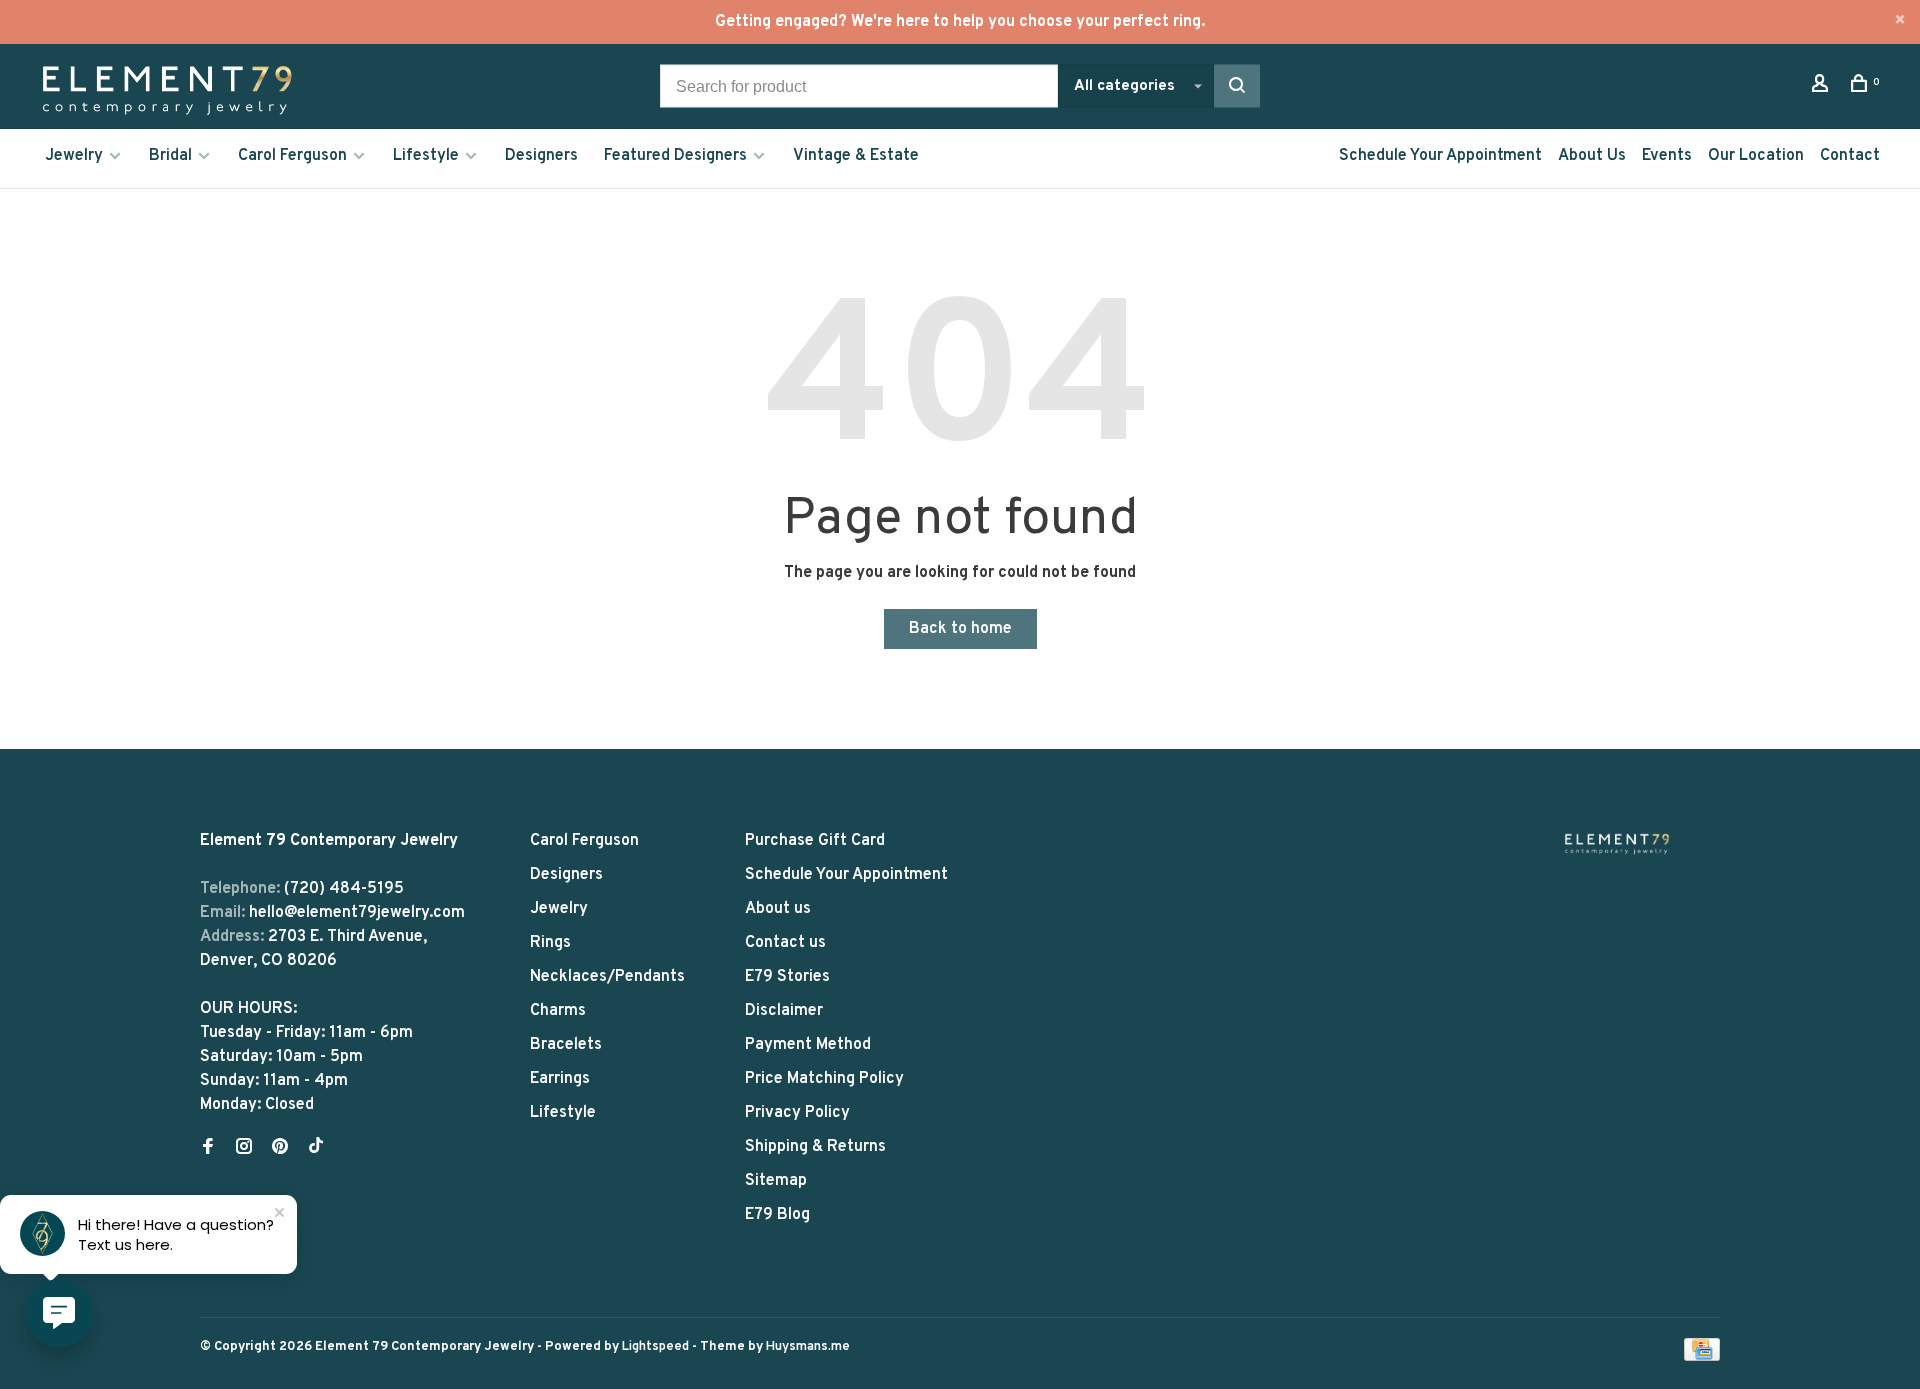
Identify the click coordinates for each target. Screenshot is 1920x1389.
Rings (550, 943)
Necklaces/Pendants (607, 977)
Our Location (1756, 156)
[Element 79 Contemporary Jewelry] (1617, 843)
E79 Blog (777, 1215)
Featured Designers (675, 156)
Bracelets (566, 1045)
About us (778, 909)
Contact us (785, 943)
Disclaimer (784, 1011)
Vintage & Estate (856, 156)
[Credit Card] (1702, 1357)
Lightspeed (655, 1347)
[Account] (1822, 87)
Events (1667, 156)
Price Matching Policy (824, 1079)
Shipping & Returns (815, 1147)
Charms (558, 1011)
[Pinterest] (280, 1149)
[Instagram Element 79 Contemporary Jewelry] (244, 1149)
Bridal (170, 156)
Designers (541, 156)
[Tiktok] (316, 1149)
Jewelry (74, 156)
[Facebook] (208, 1149)
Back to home (960, 629)
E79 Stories (787, 977)
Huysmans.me (808, 1347)
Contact (1850, 156)
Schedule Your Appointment (1440, 156)
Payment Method (808, 1045)
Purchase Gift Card (815, 841)
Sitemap (776, 1181)
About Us (1592, 156)
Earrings (560, 1079)
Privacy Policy (797, 1113)
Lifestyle (426, 156)
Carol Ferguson (292, 156)
